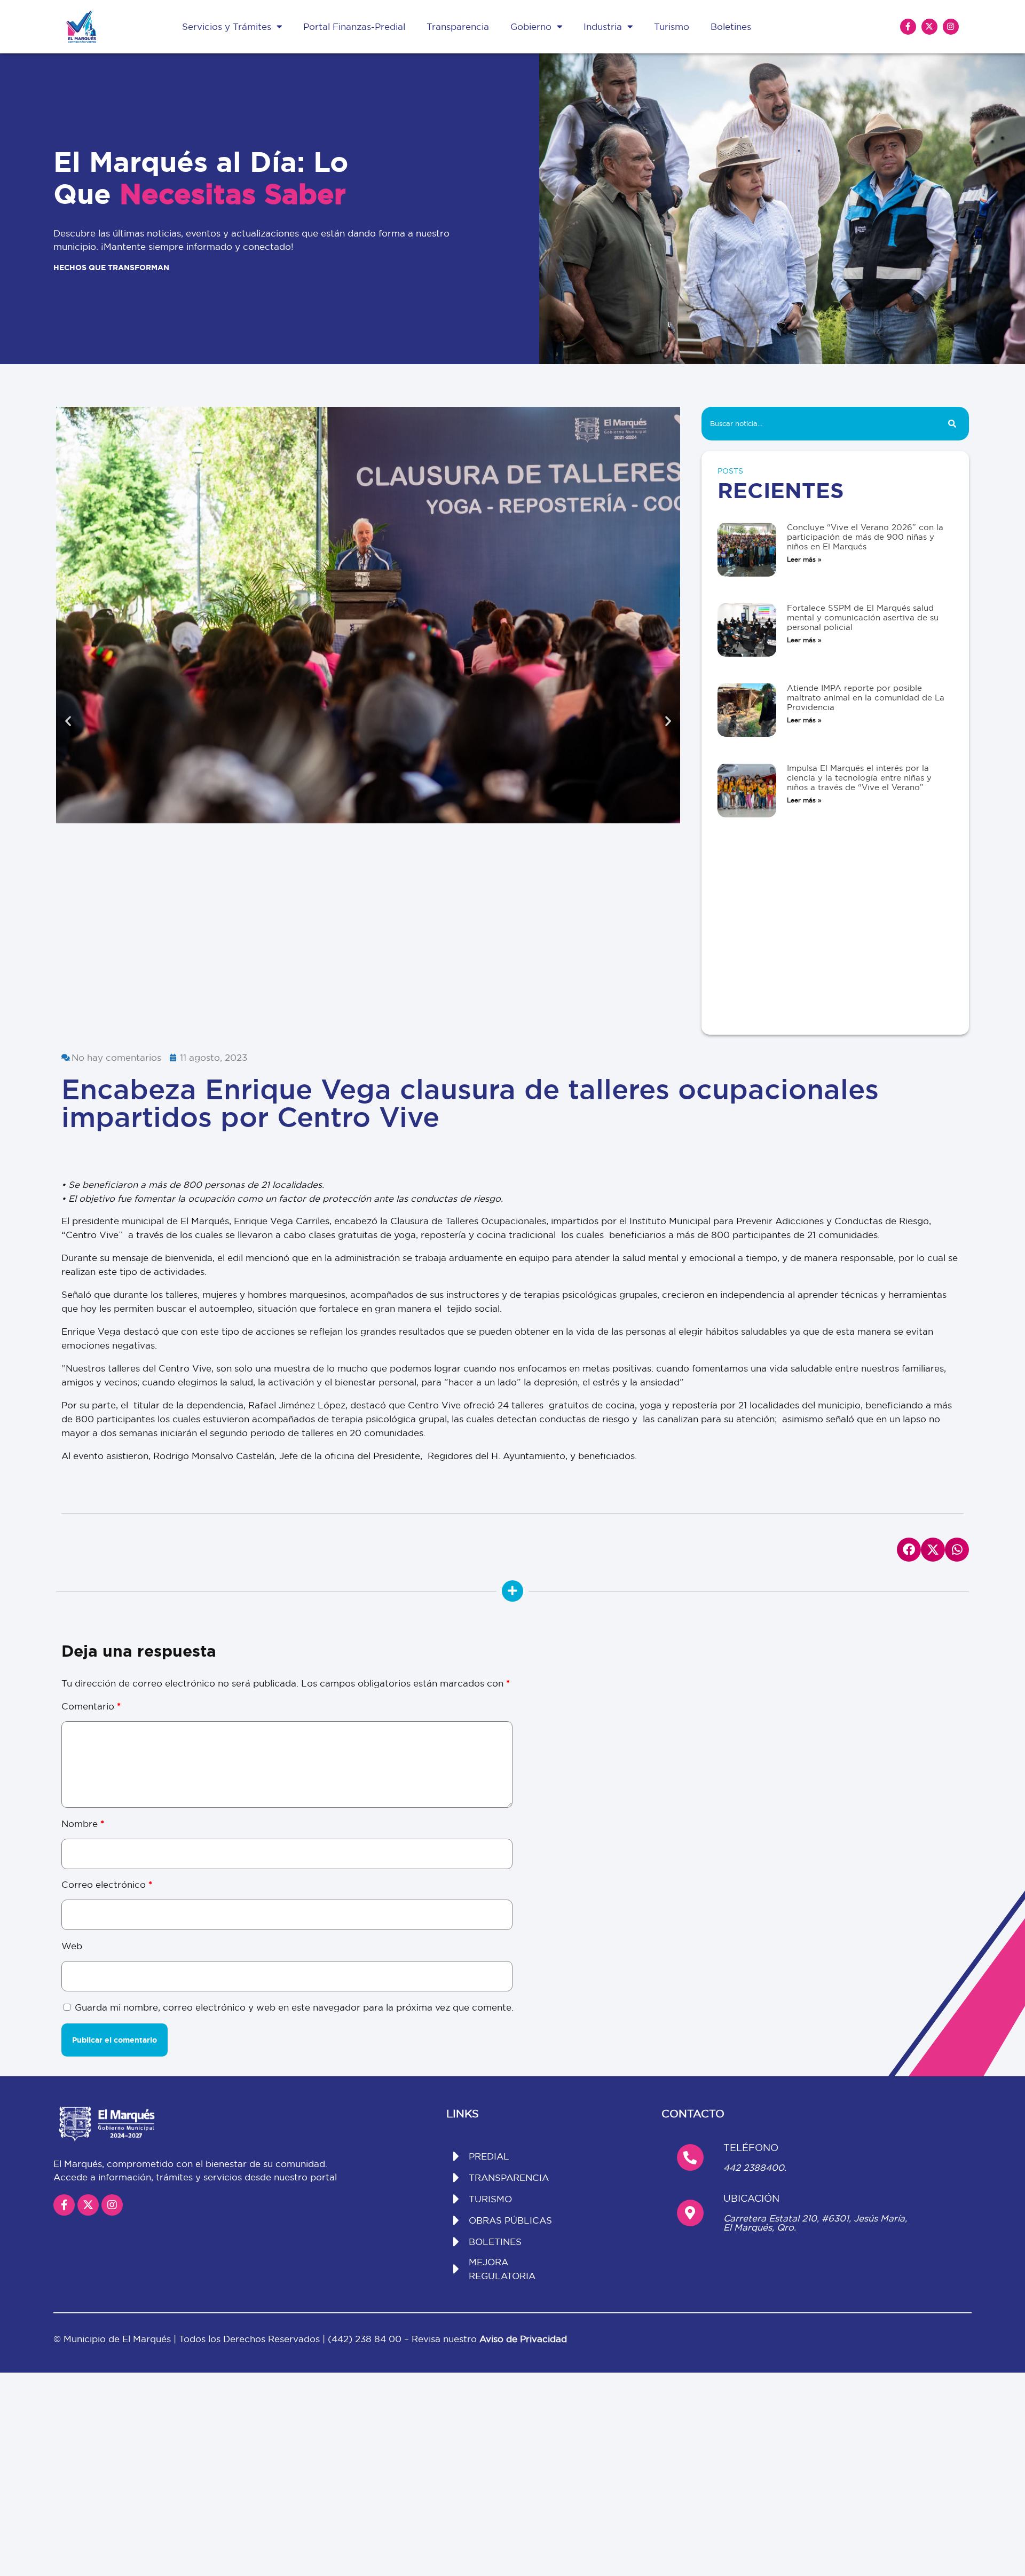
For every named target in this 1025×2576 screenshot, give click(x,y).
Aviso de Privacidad (523, 2339)
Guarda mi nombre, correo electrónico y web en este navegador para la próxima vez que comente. (294, 2007)
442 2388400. (755, 2167)
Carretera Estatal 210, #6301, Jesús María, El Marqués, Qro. (815, 2223)
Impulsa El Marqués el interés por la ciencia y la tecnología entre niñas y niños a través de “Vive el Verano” (859, 778)
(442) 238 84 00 (366, 2339)
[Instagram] (951, 27)
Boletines (731, 26)
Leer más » (804, 559)
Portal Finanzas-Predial (354, 26)
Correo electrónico (107, 1884)
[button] (68, 721)
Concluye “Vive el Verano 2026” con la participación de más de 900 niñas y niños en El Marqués (865, 537)
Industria (603, 26)
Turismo (672, 26)
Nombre (83, 1823)
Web (72, 1946)
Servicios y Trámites (227, 26)
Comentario (91, 1706)
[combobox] (818, 424)
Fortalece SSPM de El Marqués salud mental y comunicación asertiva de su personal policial (863, 617)
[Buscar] (952, 424)
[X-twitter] (929, 27)
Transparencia (458, 26)
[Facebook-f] (908, 27)
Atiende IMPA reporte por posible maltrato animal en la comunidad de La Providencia (866, 698)
